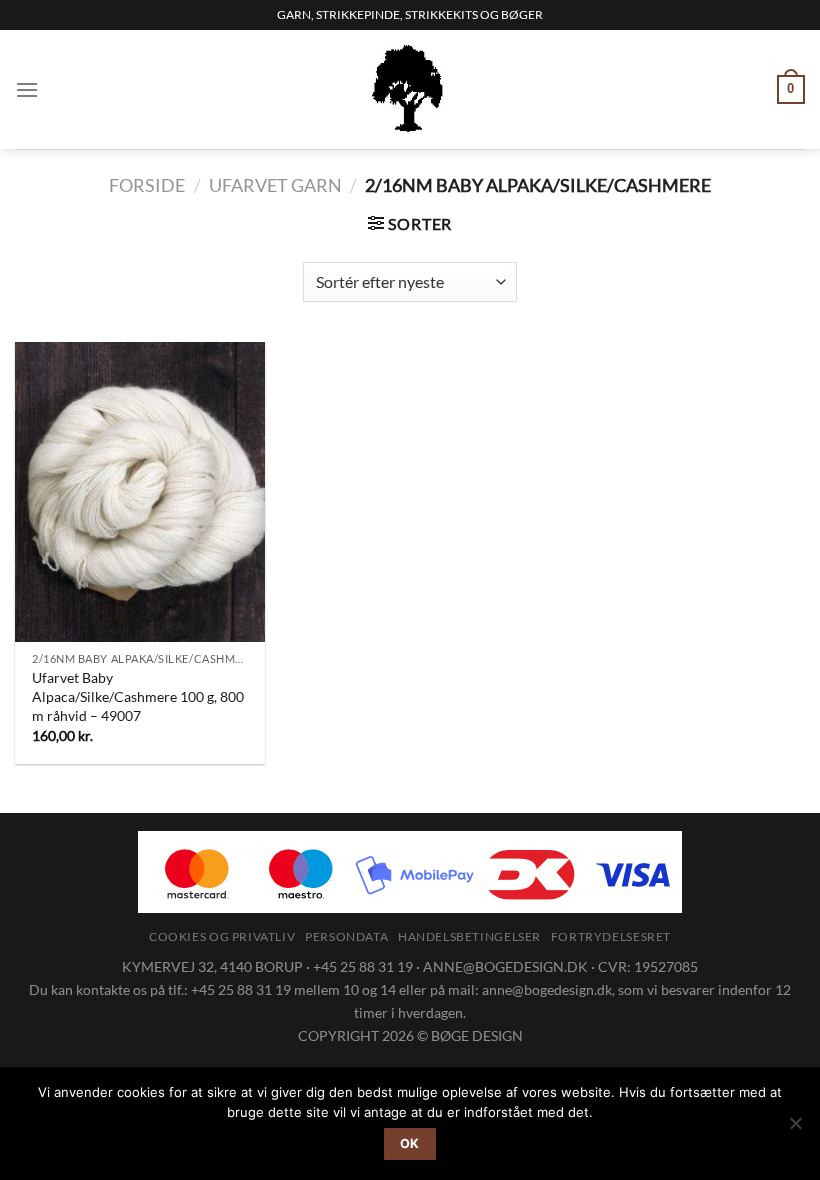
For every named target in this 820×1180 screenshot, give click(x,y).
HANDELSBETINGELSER (469, 936)
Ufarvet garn (275, 185)
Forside (147, 185)
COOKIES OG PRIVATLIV (222, 936)
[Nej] (795, 1129)
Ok (410, 1143)
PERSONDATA (346, 936)
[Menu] (27, 89)
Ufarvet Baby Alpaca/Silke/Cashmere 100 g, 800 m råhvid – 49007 (138, 696)
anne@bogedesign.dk (547, 989)
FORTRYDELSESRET (611, 936)
